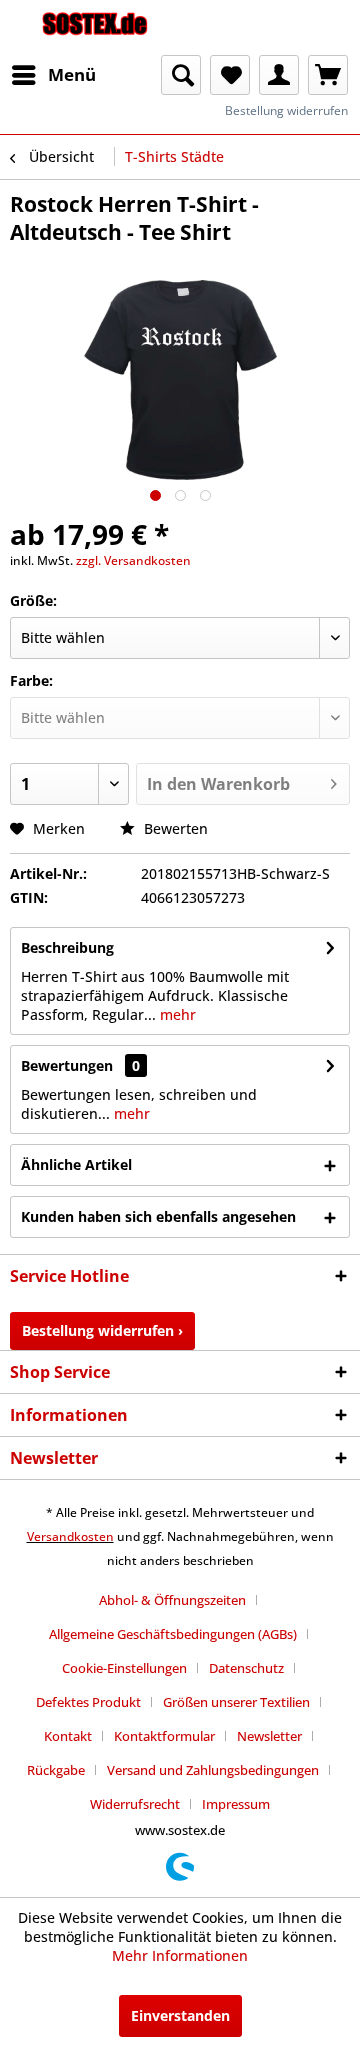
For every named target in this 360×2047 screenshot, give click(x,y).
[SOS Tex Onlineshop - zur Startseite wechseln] (95, 27)
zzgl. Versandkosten (133, 560)
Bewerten (174, 828)
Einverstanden (180, 2015)
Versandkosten (70, 1536)
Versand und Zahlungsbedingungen (213, 1770)
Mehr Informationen (180, 1955)
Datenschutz (246, 1668)
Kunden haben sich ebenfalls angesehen (158, 1216)
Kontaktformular (164, 1736)
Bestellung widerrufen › (102, 1330)
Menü (72, 74)
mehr (176, 1014)
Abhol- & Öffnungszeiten (172, 1600)
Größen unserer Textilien (236, 1702)
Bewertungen (67, 1065)
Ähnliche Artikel (76, 1164)
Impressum (236, 1804)
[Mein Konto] (279, 75)
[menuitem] (53, 75)
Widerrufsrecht (135, 1804)
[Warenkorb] (328, 75)
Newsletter (269, 1736)
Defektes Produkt (88, 1702)
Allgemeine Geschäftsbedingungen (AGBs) (173, 1634)
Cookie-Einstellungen (124, 1668)
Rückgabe (56, 1770)
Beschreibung (67, 947)
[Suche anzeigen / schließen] (181, 75)
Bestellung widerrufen (286, 110)
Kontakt (68, 1736)
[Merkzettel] (230, 75)
